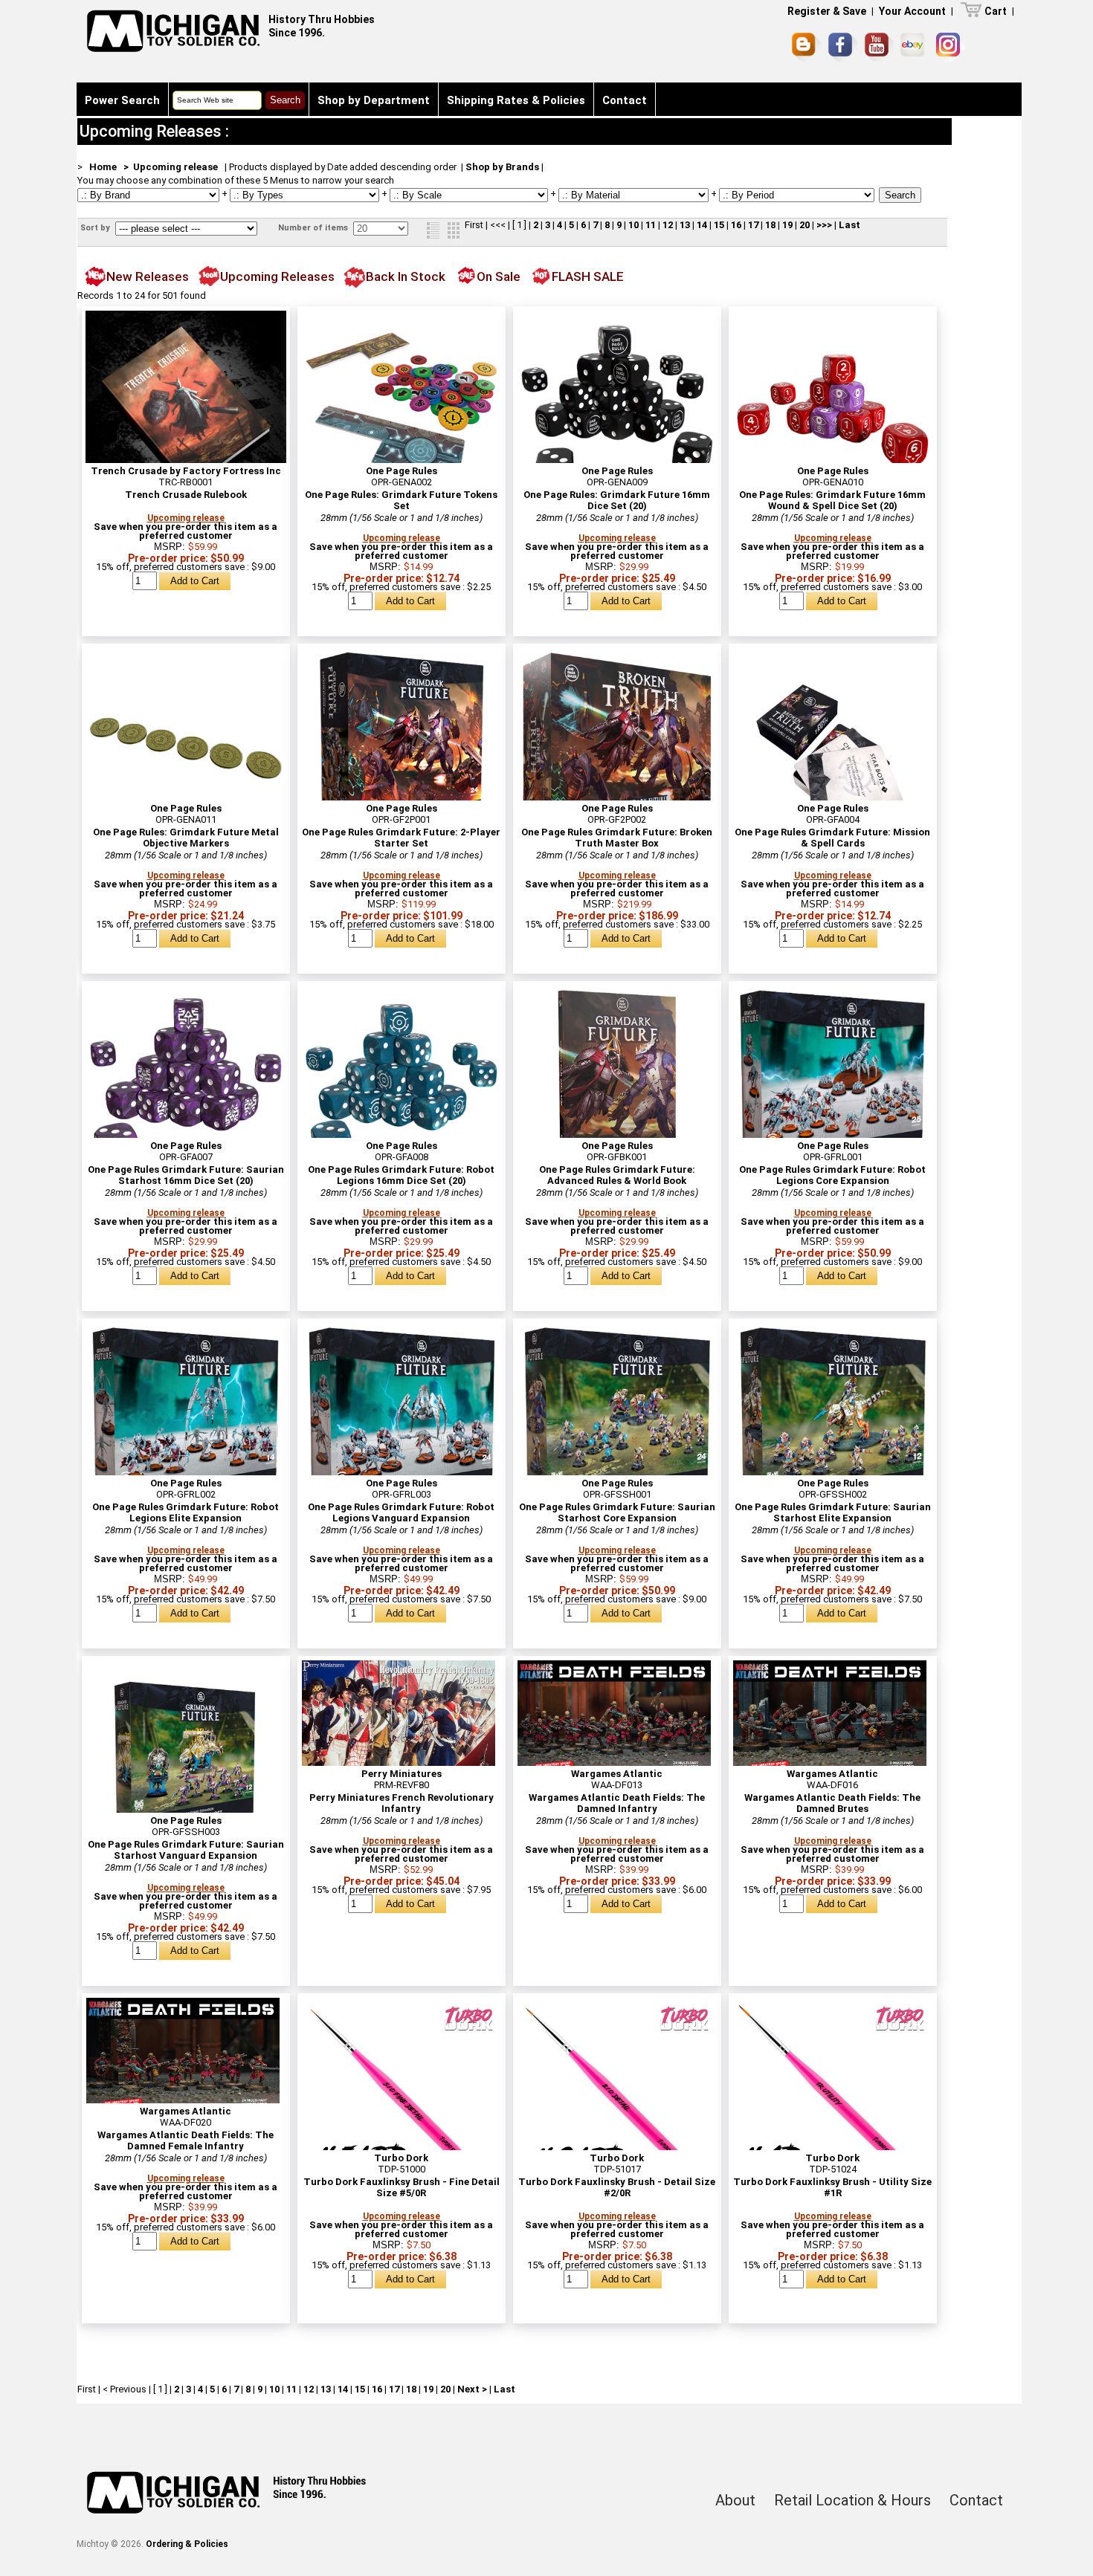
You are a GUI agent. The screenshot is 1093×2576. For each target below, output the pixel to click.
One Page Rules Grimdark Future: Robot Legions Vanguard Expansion (401, 1512)
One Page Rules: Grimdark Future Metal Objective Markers (186, 838)
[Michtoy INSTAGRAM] (951, 47)
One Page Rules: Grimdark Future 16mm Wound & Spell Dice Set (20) (832, 500)
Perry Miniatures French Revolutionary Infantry (402, 1803)
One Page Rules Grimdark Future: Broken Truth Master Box (617, 838)
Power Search (122, 100)
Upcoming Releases (277, 276)
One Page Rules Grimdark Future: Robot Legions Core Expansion (832, 1175)
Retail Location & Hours (852, 2500)
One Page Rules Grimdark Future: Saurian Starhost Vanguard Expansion (186, 1850)
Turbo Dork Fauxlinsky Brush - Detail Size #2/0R (617, 2187)
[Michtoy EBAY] (915, 47)
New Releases (148, 276)
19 (787, 225)
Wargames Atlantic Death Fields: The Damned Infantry (617, 1803)
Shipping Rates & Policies (516, 100)
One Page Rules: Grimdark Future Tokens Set (401, 500)
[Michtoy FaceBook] (843, 48)
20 (805, 225)
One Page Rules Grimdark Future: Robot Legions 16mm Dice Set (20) (401, 1175)
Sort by (96, 228)
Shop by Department (374, 100)
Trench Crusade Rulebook (186, 495)
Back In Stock (406, 276)
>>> (824, 225)
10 (633, 225)
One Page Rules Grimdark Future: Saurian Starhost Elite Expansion (833, 1512)
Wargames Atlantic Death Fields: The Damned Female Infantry (186, 2140)
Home (103, 167)
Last (849, 225)
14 (702, 225)
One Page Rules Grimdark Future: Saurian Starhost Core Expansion (617, 1512)
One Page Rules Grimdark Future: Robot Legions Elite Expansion (186, 1512)
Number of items (314, 228)
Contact (625, 100)
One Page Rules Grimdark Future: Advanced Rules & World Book (617, 1175)
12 (668, 225)
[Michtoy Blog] (807, 48)
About (735, 2500)
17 (753, 225)
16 (736, 225)
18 (770, 225)
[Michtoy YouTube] (879, 47)
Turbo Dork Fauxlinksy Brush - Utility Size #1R (832, 2187)
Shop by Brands (502, 167)
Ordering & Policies (187, 2544)
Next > (472, 2389)
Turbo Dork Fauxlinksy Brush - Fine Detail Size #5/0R (402, 2187)
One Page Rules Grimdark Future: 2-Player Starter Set (401, 838)
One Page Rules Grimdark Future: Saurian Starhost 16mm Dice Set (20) (186, 1175)
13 (685, 225)
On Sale (499, 276)
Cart (996, 11)
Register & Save (827, 11)
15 (719, 225)
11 (651, 225)
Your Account (912, 11)
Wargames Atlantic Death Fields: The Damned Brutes (832, 1803)
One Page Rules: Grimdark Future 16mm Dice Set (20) (617, 500)
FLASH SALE (588, 276)
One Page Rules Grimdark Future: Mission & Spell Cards (832, 838)
